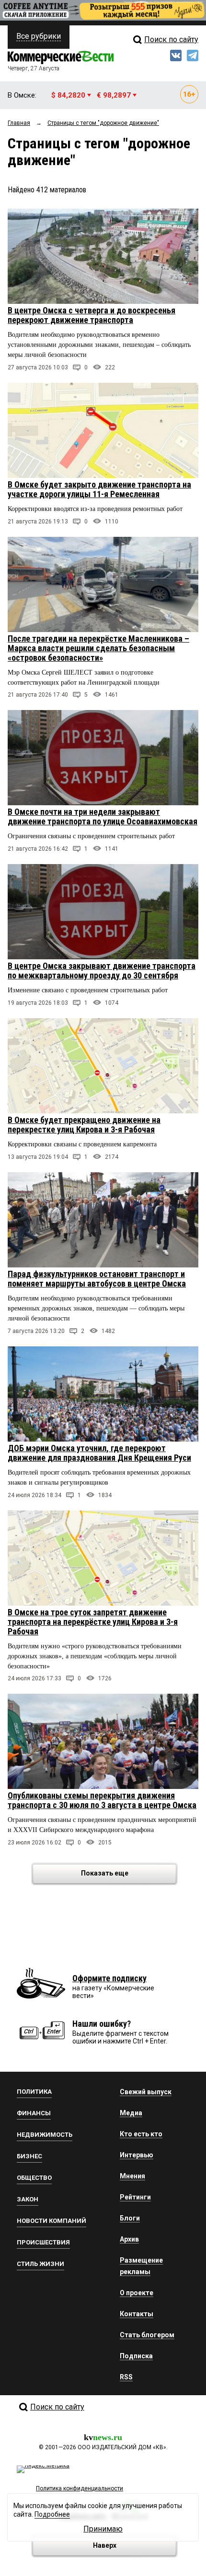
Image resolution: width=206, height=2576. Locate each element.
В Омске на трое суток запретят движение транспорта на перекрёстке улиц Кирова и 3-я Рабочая (93, 1622)
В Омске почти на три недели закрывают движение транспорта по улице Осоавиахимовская (103, 816)
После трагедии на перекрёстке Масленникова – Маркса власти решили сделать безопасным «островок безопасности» (98, 648)
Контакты (137, 2314)
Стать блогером (147, 2335)
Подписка (136, 2356)
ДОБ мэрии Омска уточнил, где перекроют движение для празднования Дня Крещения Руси (99, 1453)
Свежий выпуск (146, 2092)
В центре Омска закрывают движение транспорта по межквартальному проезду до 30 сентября (102, 971)
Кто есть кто (141, 2134)
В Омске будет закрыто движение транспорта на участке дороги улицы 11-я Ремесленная (99, 489)
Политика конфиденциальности (80, 2488)
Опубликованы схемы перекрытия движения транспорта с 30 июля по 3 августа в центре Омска (102, 1800)
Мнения (132, 2176)
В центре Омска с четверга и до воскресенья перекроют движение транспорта (92, 315)
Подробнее (52, 2514)
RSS (126, 2377)
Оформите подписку (109, 1978)
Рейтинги (135, 2197)
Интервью (137, 2155)
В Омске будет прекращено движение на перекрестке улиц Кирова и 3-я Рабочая (84, 1125)
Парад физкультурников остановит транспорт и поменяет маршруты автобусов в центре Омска (97, 1279)
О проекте (137, 2293)
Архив (129, 2239)
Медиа (131, 2113)
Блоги (130, 2218)
